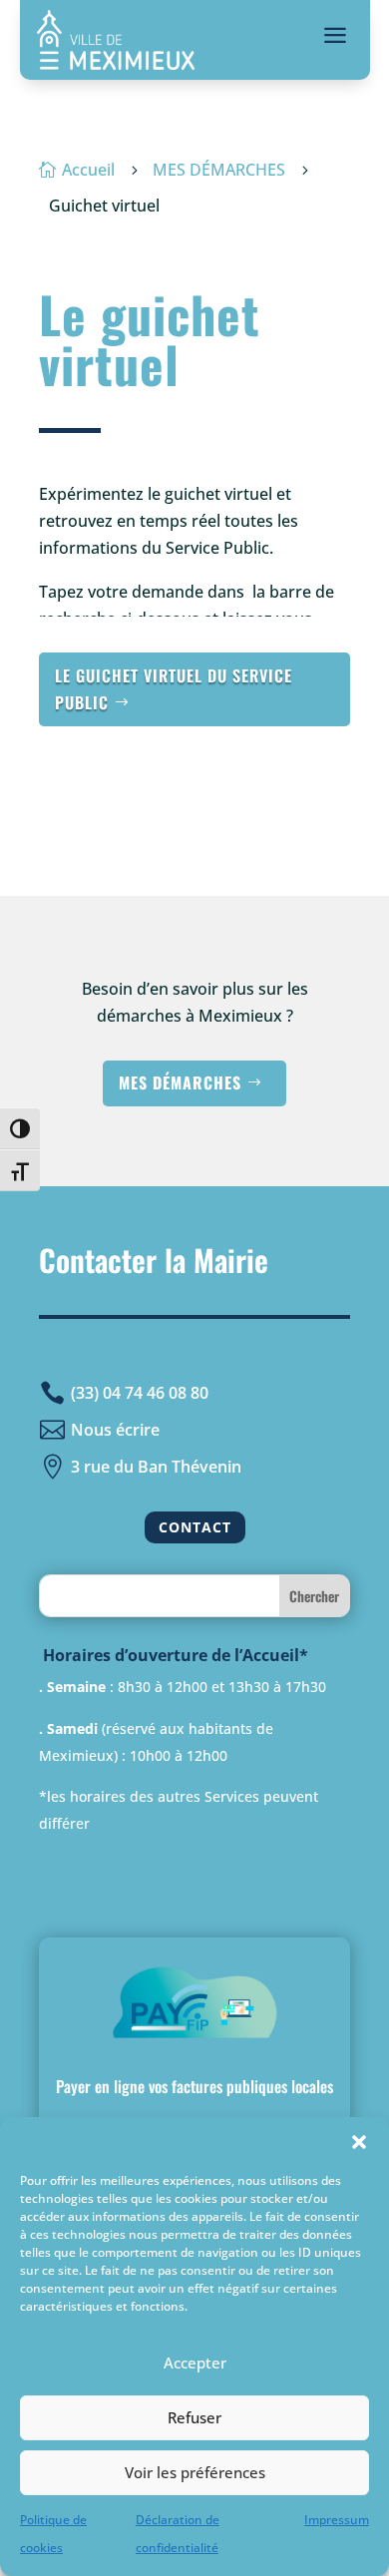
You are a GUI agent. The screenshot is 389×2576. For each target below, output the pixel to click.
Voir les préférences (195, 2472)
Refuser (194, 2417)
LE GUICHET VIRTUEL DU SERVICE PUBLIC (174, 689)
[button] (359, 2142)
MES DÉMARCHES (180, 1082)
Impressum (337, 2520)
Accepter (195, 2362)
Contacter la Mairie (154, 1260)
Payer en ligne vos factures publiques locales (194, 2086)
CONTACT (195, 1527)
